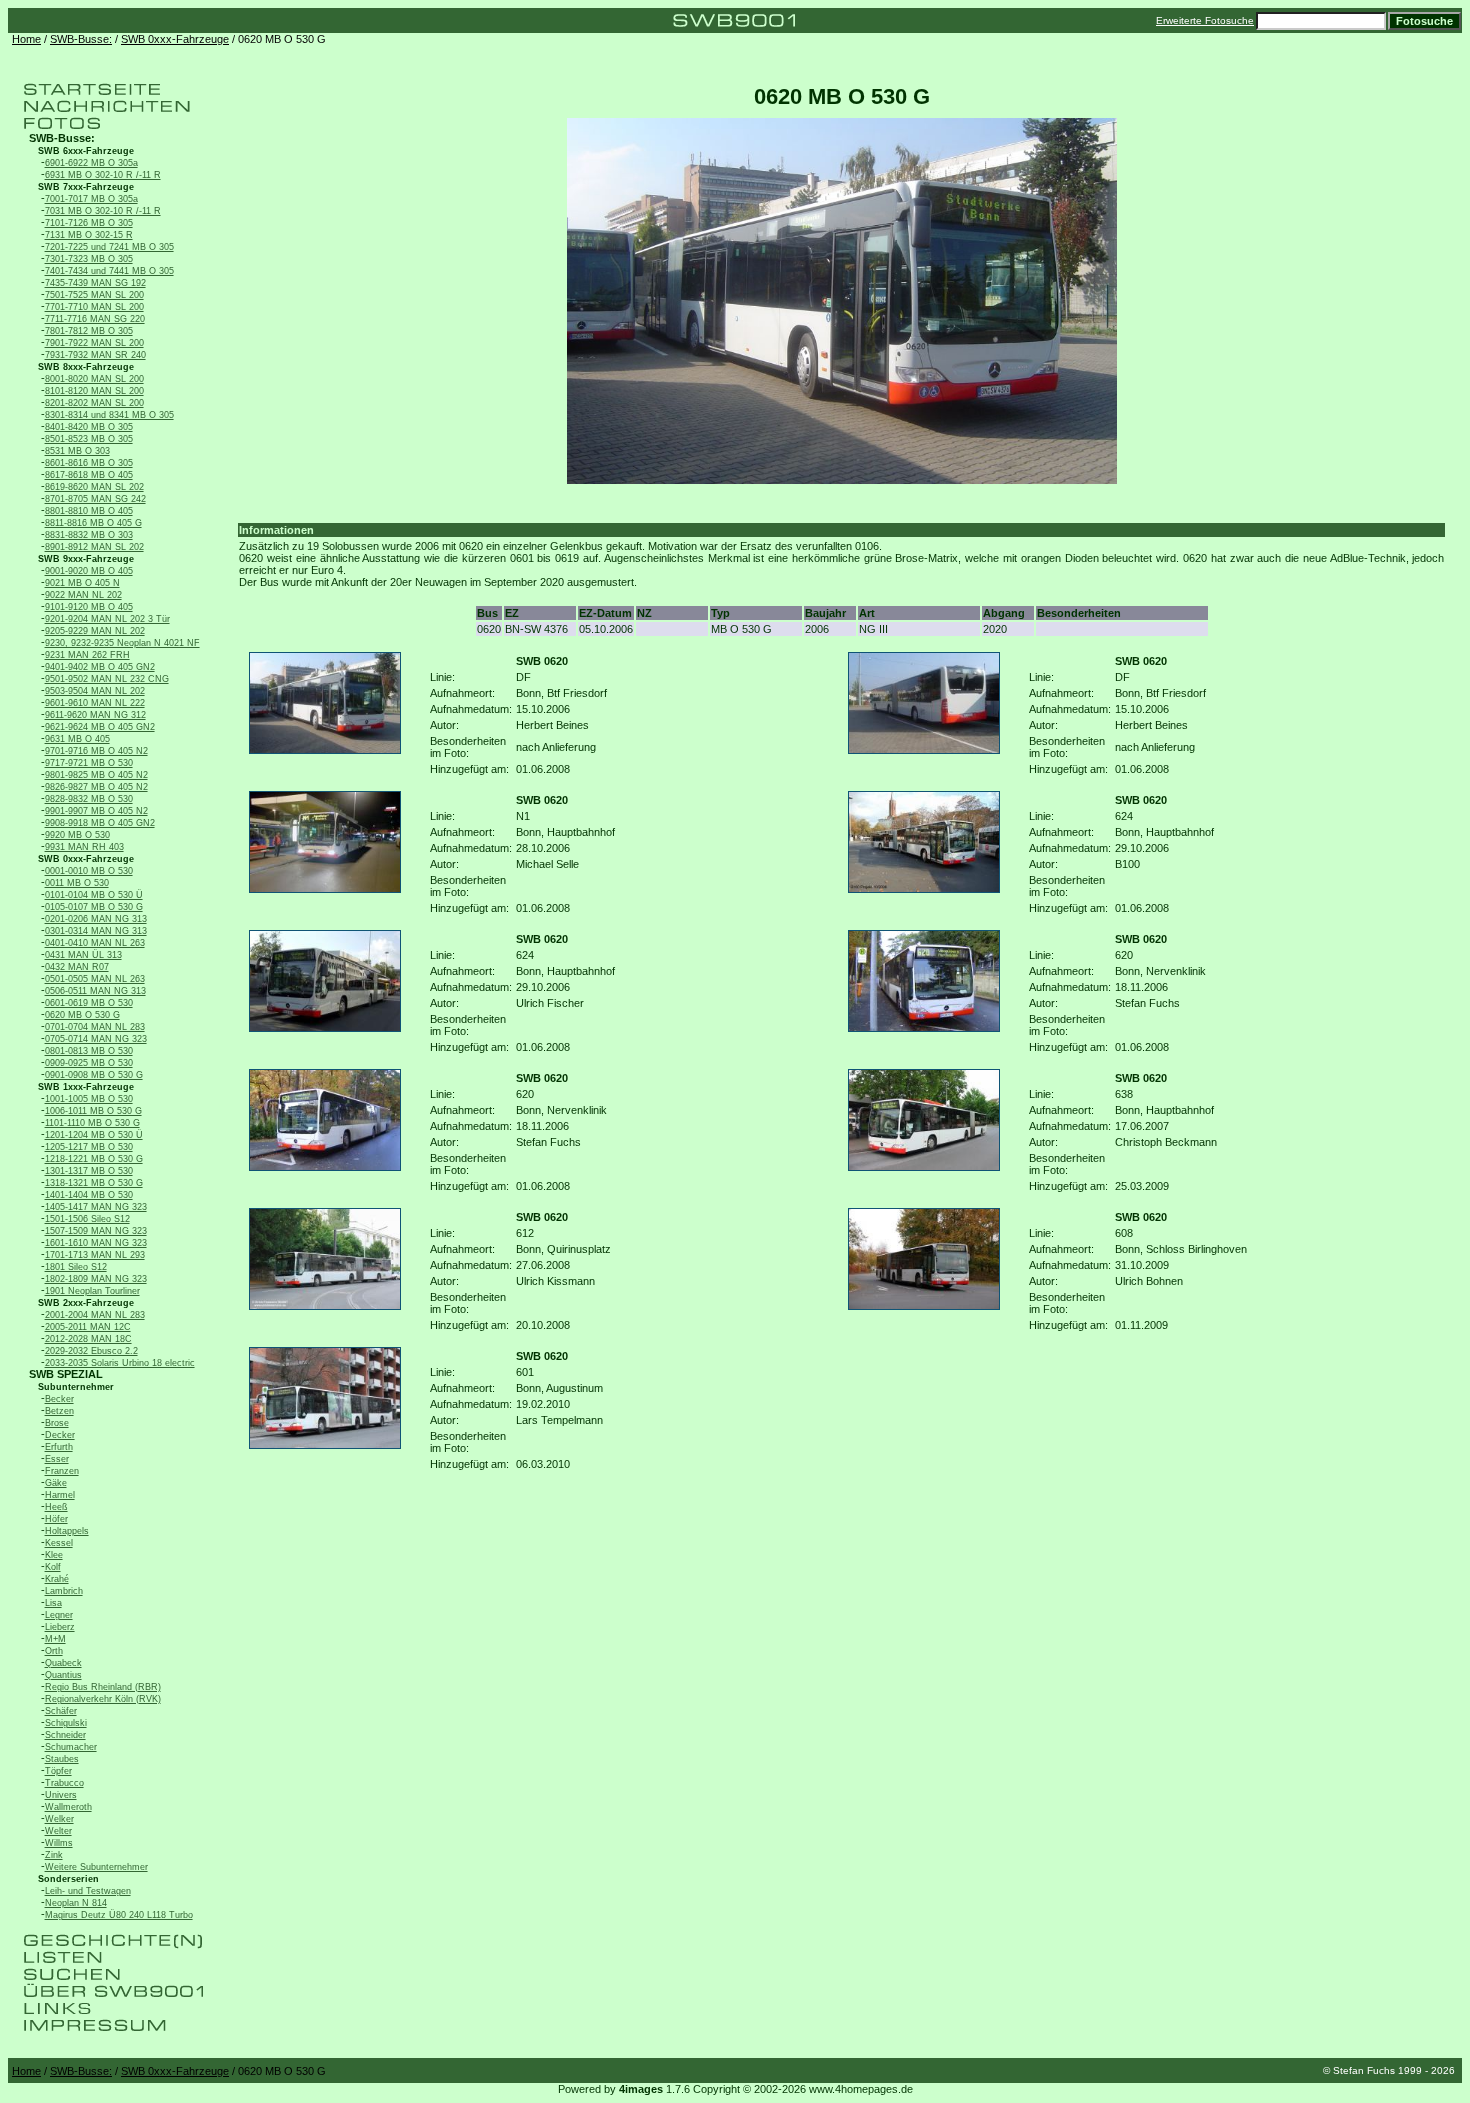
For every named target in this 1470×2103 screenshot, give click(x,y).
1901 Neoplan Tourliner (92, 1291)
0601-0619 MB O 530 (89, 1003)
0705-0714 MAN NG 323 (96, 1039)
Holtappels (67, 1531)
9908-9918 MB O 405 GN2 (100, 823)
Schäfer (61, 1711)
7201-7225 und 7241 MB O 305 (109, 247)
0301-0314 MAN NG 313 (96, 931)
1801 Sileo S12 (76, 1267)
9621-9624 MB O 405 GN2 (100, 727)
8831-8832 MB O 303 (89, 535)
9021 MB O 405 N (82, 583)
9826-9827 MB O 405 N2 (96, 787)
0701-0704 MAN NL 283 (95, 1027)
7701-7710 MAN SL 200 (94, 307)
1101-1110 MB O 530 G (92, 1123)
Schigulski (66, 1723)
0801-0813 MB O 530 (89, 1051)
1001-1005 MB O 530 (89, 1099)
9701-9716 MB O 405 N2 (96, 751)
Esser (57, 1459)
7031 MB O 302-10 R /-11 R (103, 211)
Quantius (63, 1675)
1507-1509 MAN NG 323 (96, 1231)
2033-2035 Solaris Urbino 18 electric (120, 1363)
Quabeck (63, 1663)
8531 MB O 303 (77, 451)
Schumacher (71, 1747)
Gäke (56, 1483)
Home (26, 39)
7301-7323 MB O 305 (89, 259)
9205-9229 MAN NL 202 (95, 631)
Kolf (53, 1567)
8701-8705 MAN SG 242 (95, 499)
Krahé (57, 1579)
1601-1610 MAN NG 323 (96, 1243)
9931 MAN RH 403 (84, 847)
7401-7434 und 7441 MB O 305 (109, 271)
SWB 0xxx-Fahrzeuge (175, 39)
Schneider (65, 1735)
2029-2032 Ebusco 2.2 (91, 1351)
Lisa (53, 1603)
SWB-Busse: (81, 39)
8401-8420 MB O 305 (89, 427)
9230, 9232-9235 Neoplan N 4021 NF (122, 643)
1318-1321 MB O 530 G (94, 1183)
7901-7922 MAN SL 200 (94, 343)
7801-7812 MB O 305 (89, 331)
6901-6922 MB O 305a (91, 163)
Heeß (56, 1507)
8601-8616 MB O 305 (89, 463)
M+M (55, 1639)
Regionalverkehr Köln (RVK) (103, 1699)
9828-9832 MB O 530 (89, 799)
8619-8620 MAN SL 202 (94, 487)
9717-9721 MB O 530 (89, 763)
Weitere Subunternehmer (96, 1867)
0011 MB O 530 (77, 883)
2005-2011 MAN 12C (88, 1327)
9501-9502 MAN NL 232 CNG (107, 679)
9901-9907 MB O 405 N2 (96, 811)
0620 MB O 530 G (82, 1015)
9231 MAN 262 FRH (87, 655)
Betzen (59, 1411)
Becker (59, 1399)
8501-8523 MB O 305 (89, 439)
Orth (54, 1651)
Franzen (62, 1471)
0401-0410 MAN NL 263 (95, 943)
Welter (58, 1831)
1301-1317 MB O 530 (89, 1171)
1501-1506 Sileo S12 (87, 1219)
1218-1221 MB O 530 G (94, 1159)
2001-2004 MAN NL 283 (95, 1315)
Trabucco (64, 1783)
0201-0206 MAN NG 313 (96, 919)
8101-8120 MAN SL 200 (94, 391)
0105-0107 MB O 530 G (94, 907)
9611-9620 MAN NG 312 (95, 715)
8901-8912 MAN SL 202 (94, 547)
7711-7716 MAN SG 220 (95, 319)
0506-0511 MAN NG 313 (95, 991)
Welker (59, 1819)
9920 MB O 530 (77, 835)
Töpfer (58, 1771)
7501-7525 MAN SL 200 (94, 295)
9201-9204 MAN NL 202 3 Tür (107, 619)
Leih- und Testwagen (88, 1891)
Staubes (62, 1759)
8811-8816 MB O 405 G (93, 523)
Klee (54, 1555)
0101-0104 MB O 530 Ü (94, 895)
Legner (59, 1615)
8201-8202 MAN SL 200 (94, 403)
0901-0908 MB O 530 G (94, 1075)
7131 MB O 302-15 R (89, 235)
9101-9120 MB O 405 (89, 607)
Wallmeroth (68, 1807)
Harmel (60, 1495)
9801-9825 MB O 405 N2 (96, 775)
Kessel (59, 1543)
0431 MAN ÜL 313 (83, 955)
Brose (57, 1423)
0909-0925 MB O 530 (89, 1063)
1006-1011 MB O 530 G (93, 1111)
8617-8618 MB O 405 (89, 475)
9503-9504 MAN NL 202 (95, 691)
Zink (54, 1855)
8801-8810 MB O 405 (89, 511)
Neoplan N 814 (76, 1903)
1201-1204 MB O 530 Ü (94, 1135)
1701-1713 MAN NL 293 (95, 1255)
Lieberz (60, 1627)
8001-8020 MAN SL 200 (94, 379)
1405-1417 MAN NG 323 (96, 1207)
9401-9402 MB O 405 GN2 (100, 667)
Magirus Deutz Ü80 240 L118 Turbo (119, 1915)
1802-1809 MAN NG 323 (96, 1279)
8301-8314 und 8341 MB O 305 (109, 415)
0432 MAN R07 (77, 967)
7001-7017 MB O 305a (91, 199)
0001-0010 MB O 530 (89, 871)
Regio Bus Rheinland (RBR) (103, 1687)
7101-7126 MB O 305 (89, 223)
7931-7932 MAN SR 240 (95, 355)
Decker (60, 1435)
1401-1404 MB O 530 (89, 1195)
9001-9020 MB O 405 (89, 571)
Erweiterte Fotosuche (1205, 20)
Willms (59, 1843)
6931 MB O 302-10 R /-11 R (103, 175)
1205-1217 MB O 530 (89, 1147)
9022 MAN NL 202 (83, 595)
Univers (61, 1795)
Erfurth (59, 1447)
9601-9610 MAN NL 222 (95, 703)
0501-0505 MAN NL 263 (95, 979)
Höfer (56, 1519)
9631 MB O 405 (77, 739)
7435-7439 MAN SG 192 (95, 283)
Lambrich (64, 1591)
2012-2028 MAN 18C (88, 1339)
